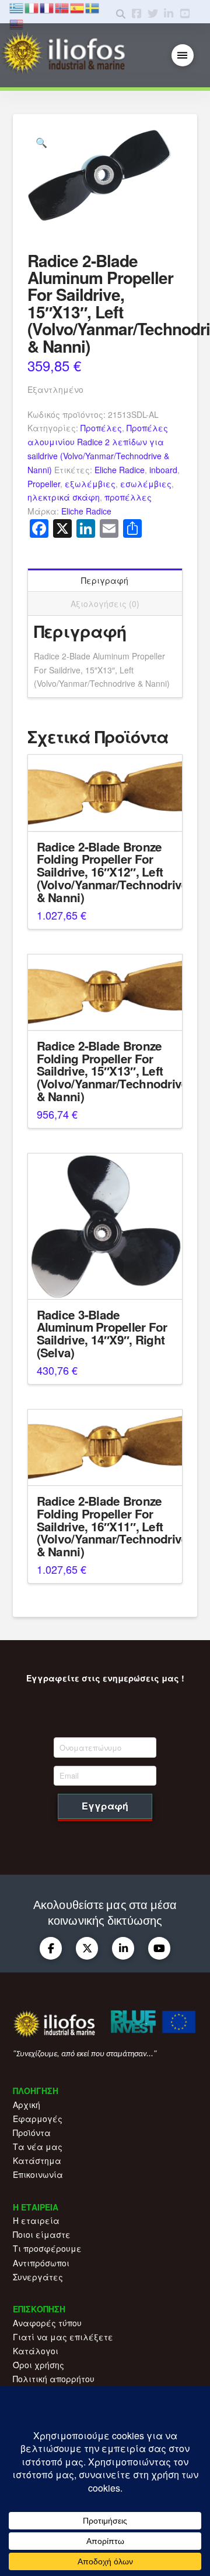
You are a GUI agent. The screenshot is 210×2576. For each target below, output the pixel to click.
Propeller (44, 484)
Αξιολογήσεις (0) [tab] (105, 604)
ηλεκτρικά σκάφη (64, 497)
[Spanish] (78, 7)
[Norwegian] (62, 7)
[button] (183, 56)
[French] (47, 7)
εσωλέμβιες (146, 484)
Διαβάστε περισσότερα (105, 812)
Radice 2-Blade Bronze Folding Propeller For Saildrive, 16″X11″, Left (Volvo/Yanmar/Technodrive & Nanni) (113, 1526)
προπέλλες (128, 497)
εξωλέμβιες (90, 484)
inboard (163, 470)
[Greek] (17, 7)
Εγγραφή (105, 1806)
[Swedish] (93, 7)
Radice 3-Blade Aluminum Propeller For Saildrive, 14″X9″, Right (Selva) (102, 1333)
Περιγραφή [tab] (105, 580)
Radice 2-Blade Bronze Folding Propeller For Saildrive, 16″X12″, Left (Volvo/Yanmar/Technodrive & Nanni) (113, 872)
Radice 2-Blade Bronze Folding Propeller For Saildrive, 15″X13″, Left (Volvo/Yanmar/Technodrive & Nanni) (113, 1071)
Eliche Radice (120, 470)
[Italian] (32, 7)
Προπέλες (101, 428)
